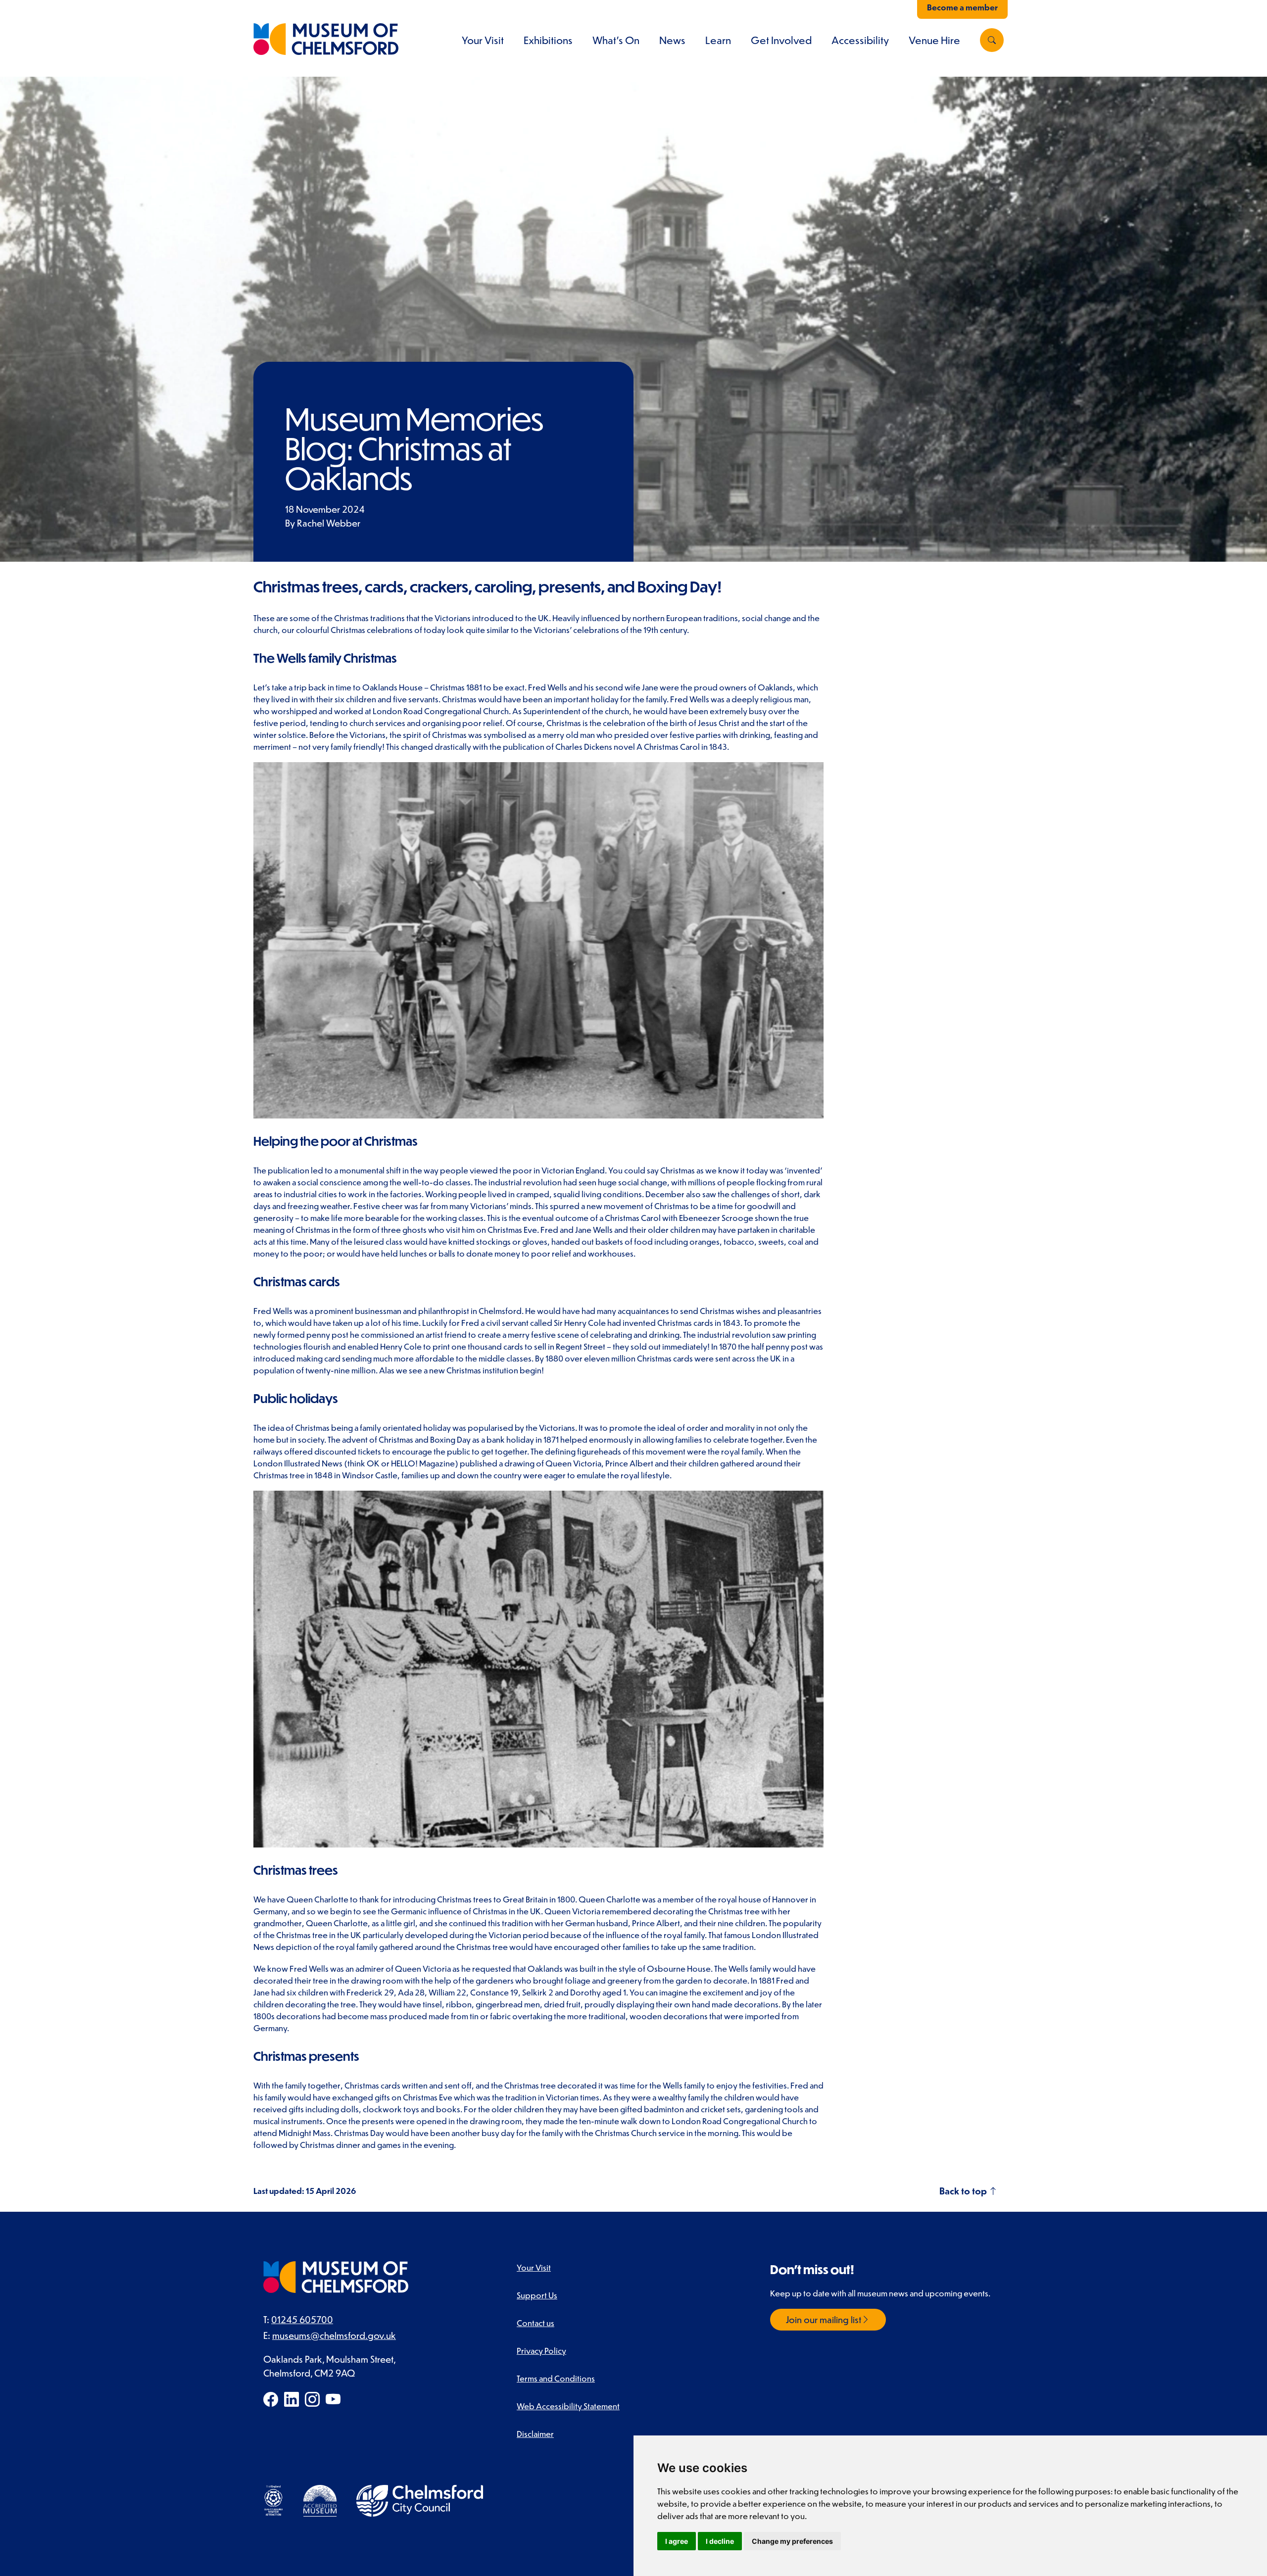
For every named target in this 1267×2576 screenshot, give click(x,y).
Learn (718, 40)
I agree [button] (677, 2541)
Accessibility (860, 40)
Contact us (536, 2323)
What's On (616, 40)
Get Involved (781, 40)
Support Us (537, 2295)
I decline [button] (720, 2541)
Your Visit (483, 40)
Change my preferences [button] (792, 2541)
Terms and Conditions (556, 2378)
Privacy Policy (541, 2350)
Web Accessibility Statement (568, 2406)
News (672, 40)
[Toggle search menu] (992, 40)
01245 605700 (302, 2319)
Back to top (964, 2191)
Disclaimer (535, 2433)
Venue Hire (934, 40)
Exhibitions (548, 40)
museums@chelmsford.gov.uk (334, 2335)
